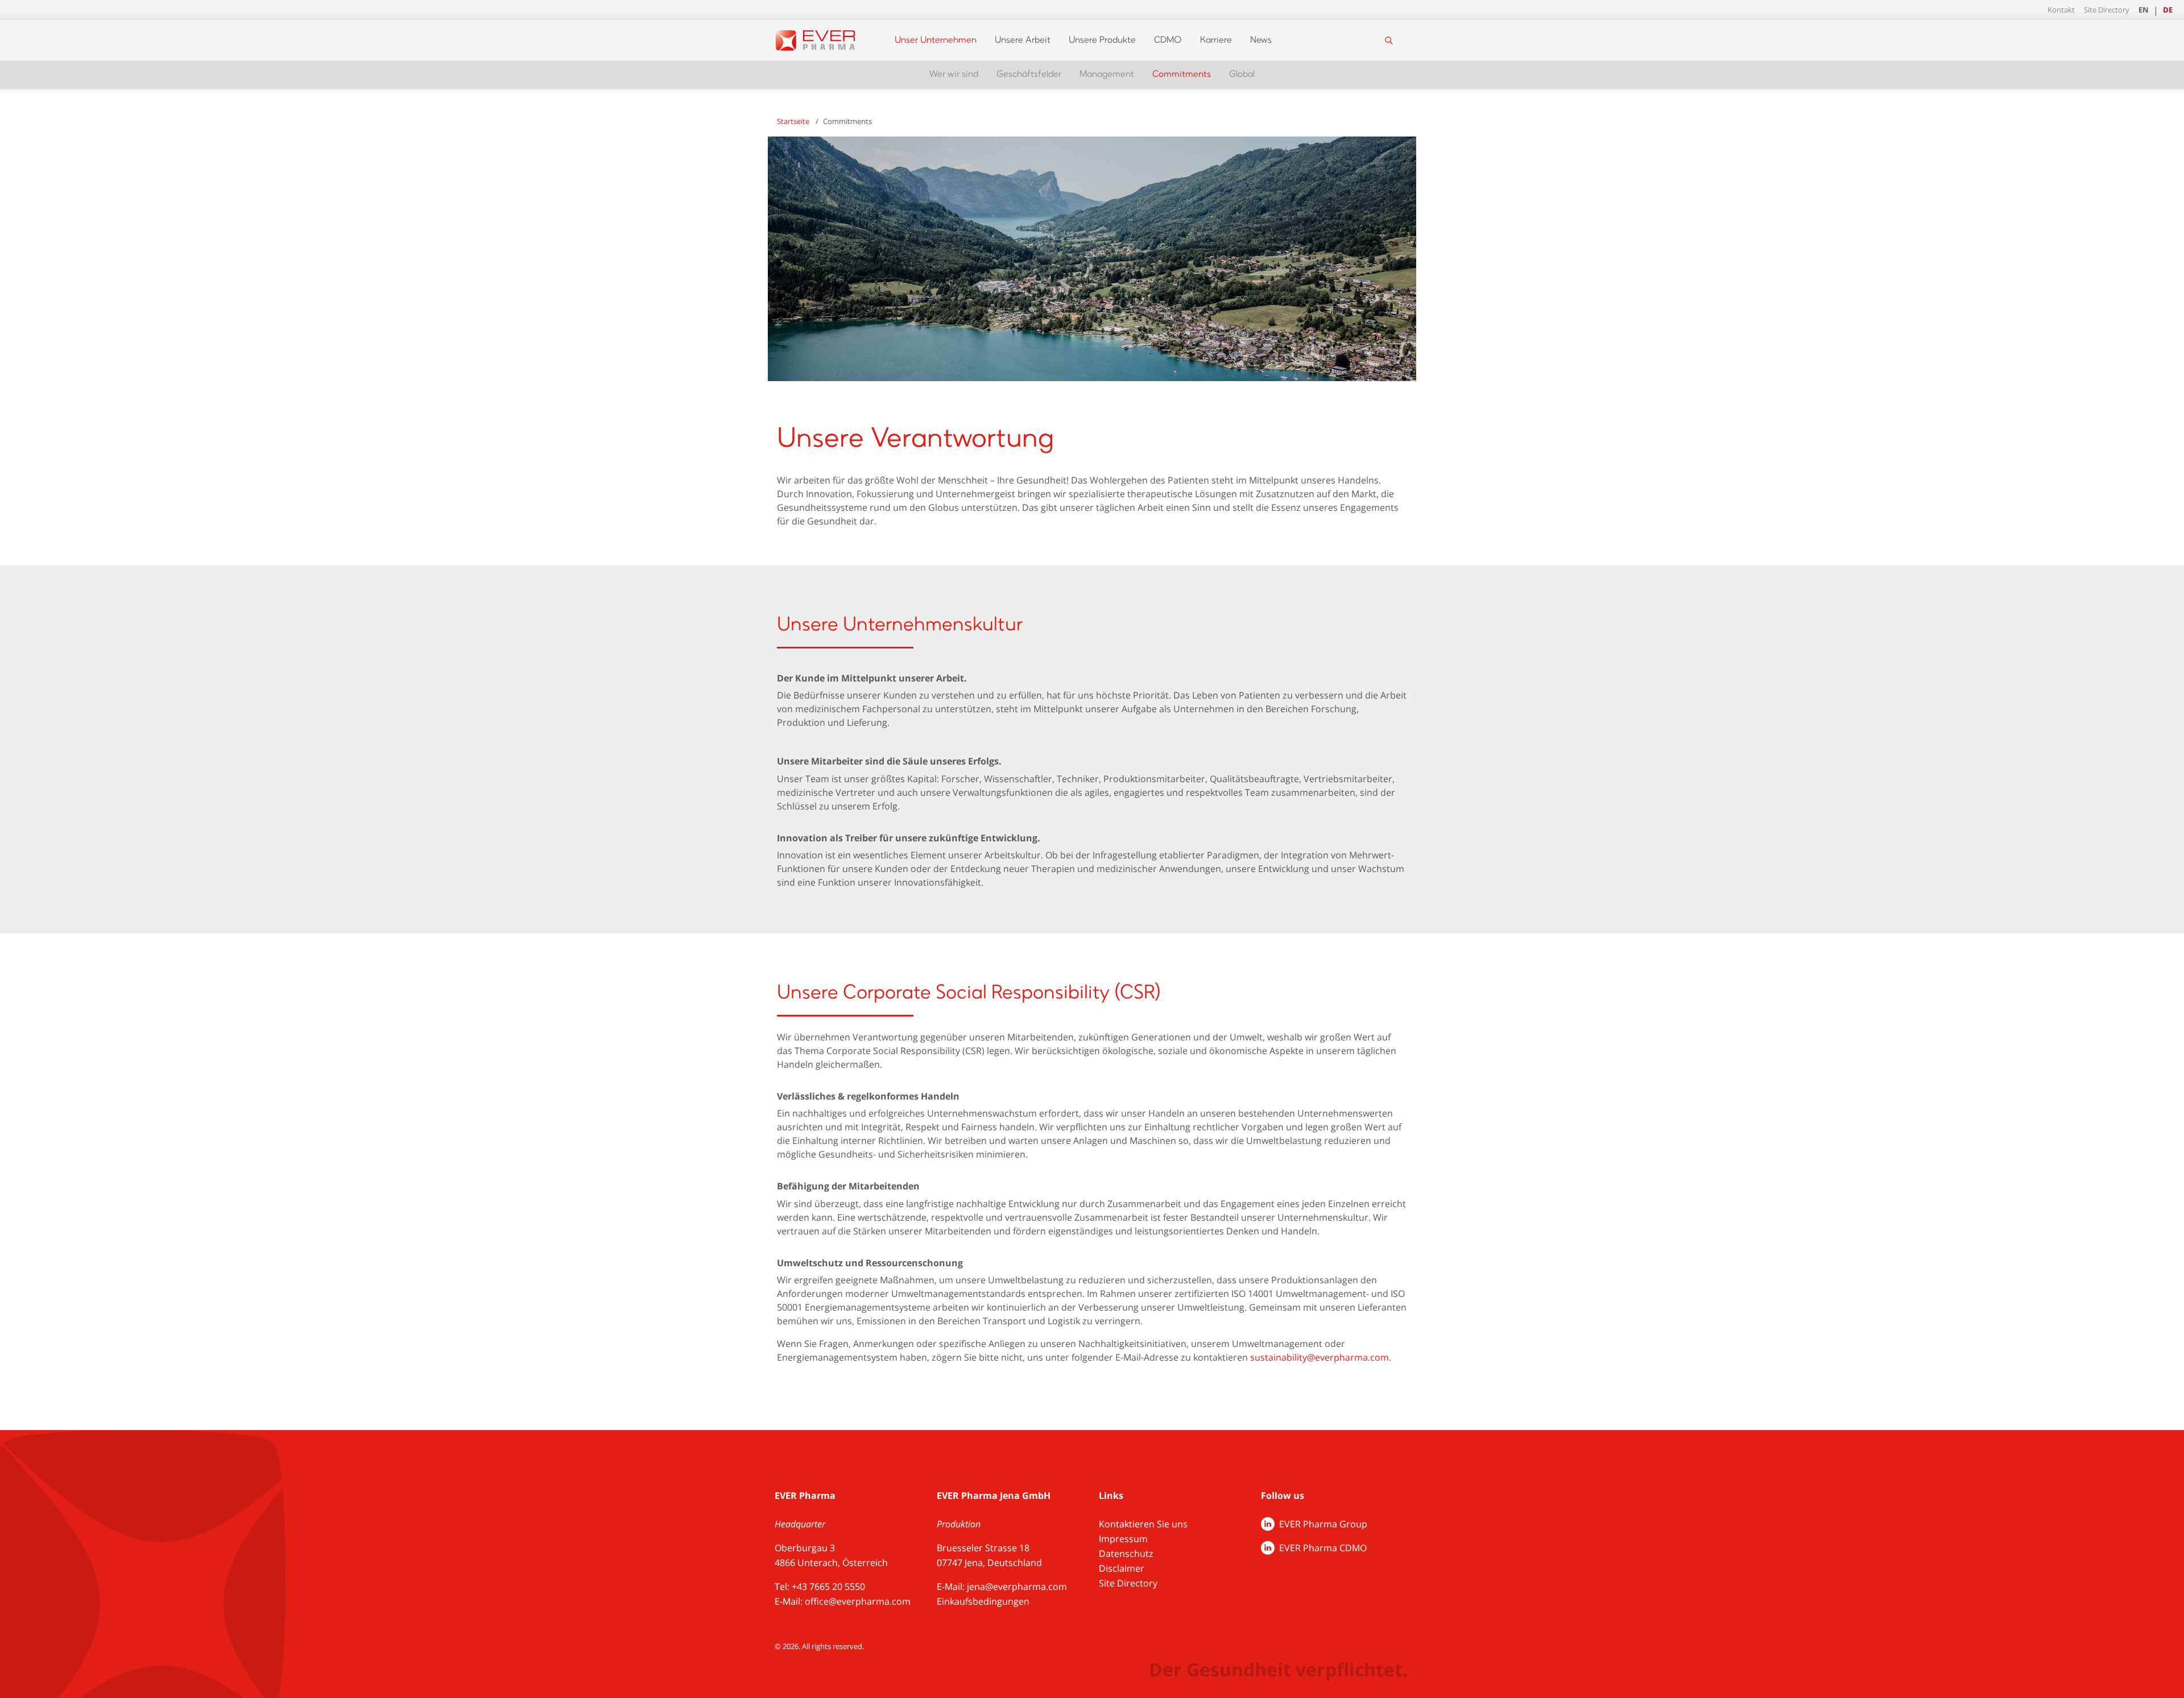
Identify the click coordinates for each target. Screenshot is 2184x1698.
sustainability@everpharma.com (1319, 1357)
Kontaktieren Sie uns (1143, 1524)
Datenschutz (1126, 1554)
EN (2144, 10)
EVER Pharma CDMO (1323, 1548)
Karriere (1216, 40)
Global (1242, 75)
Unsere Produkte (1102, 40)
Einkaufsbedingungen (983, 1601)
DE (2168, 10)
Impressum (1123, 1539)
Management (1107, 75)
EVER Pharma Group (1323, 1524)
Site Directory (2107, 10)
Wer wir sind (954, 75)
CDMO (1168, 40)
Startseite (793, 121)
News (1261, 40)
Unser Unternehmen (936, 40)
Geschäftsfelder (1029, 75)
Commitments (1182, 75)
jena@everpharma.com (1017, 1587)
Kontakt (2061, 10)
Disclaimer (1122, 1568)
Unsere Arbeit (1023, 40)
